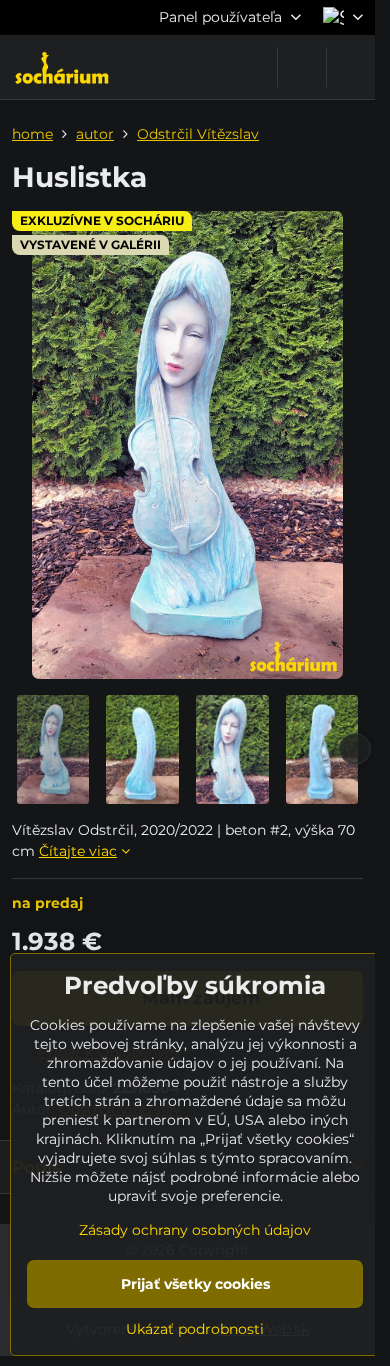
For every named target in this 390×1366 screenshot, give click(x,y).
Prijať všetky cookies (195, 1284)
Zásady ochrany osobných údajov (195, 1230)
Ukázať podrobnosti (195, 1329)
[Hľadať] (302, 67)
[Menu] (351, 67)
